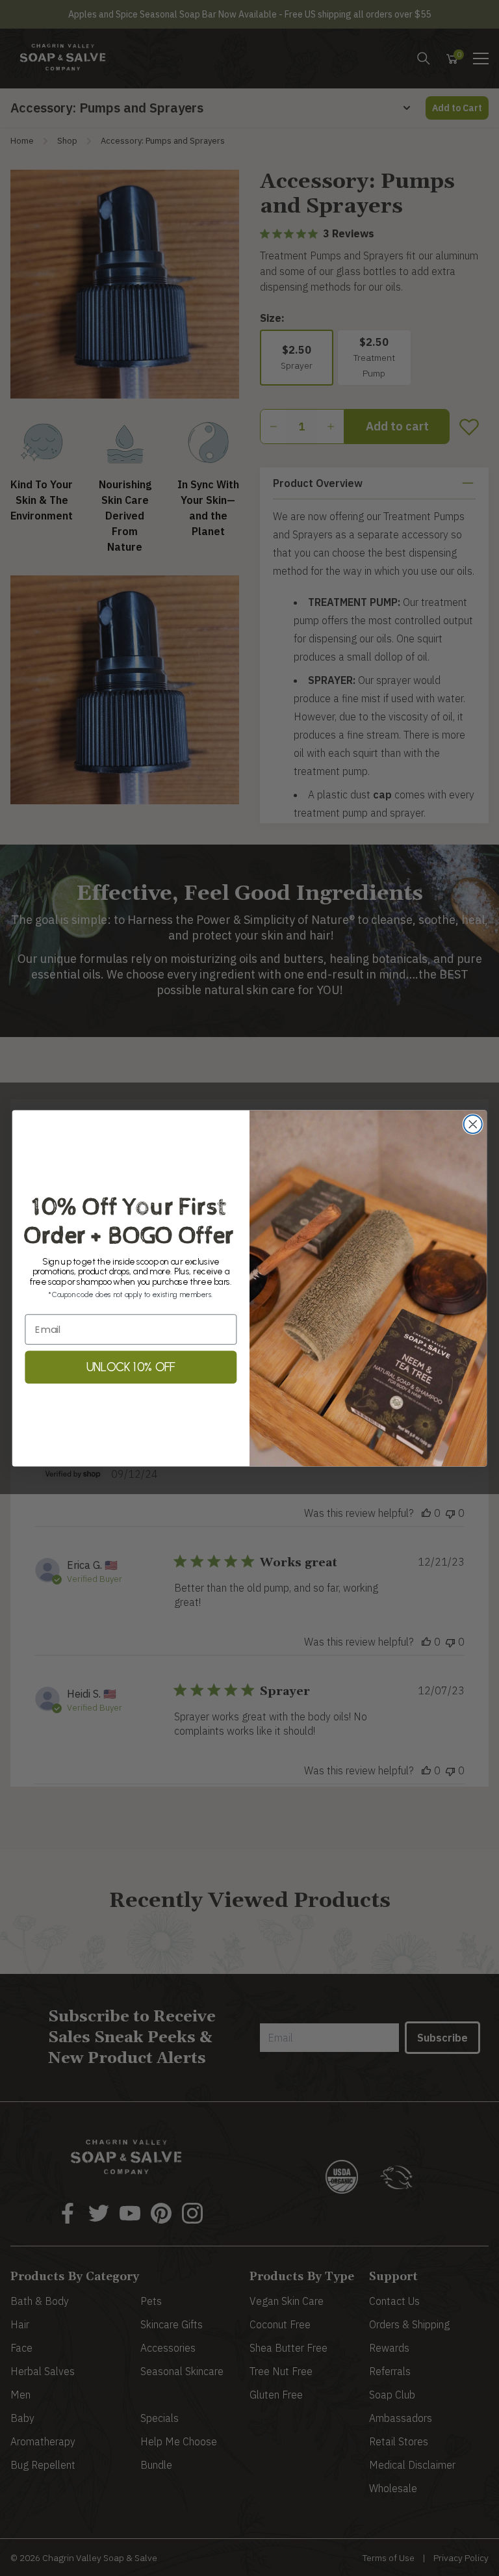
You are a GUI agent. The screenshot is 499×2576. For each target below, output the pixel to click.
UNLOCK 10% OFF (131, 1367)
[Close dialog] (473, 1124)
